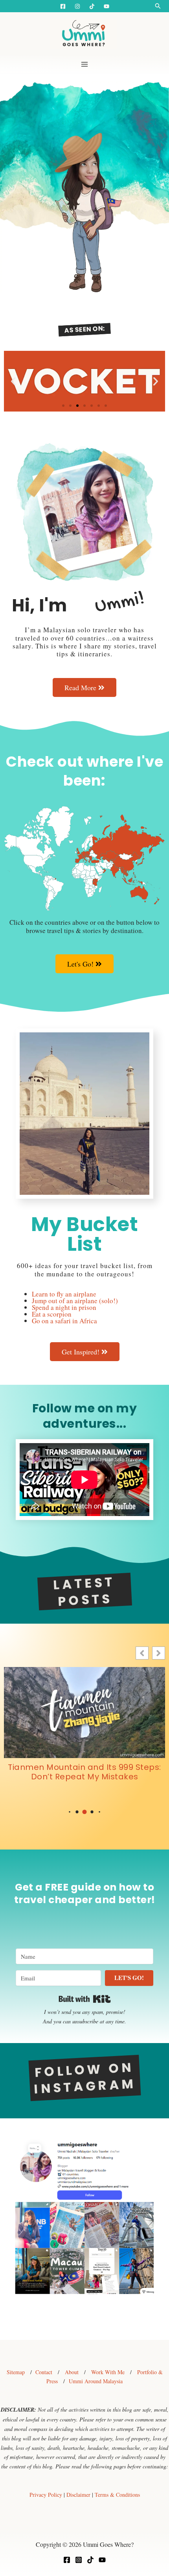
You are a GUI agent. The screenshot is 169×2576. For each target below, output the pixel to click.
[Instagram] (77, 6)
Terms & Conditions (117, 2495)
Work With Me (108, 2372)
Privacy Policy (46, 2495)
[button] (158, 6)
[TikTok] (90, 2560)
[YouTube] (107, 6)
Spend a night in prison (64, 1307)
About (72, 2372)
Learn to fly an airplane (64, 1294)
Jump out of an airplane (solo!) (75, 1301)
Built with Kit (85, 1999)
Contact (44, 2372)
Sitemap (16, 2372)
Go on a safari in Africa (64, 1321)
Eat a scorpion (52, 1314)
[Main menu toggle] (84, 64)
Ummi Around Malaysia (96, 2381)
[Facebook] (63, 6)
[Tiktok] (92, 6)
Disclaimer (78, 2495)
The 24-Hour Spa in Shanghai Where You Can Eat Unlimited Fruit (85, 1772)
